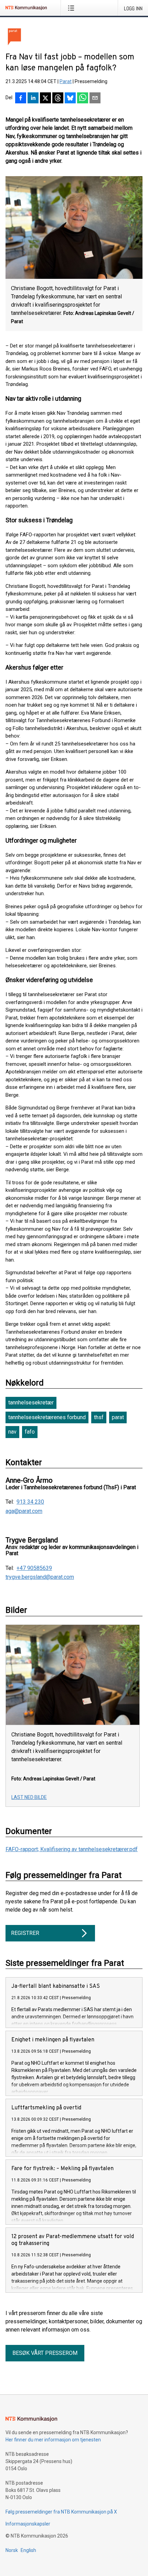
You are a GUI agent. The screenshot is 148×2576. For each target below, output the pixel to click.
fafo (30, 1432)
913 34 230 (30, 1502)
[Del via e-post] (95, 99)
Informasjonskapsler (28, 2524)
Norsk (12, 2550)
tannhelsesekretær (31, 1403)
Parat (66, 81)
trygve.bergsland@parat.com (40, 1577)
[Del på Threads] (58, 99)
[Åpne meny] (72, 8)
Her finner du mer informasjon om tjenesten (53, 2440)
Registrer (25, 1933)
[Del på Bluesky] (70, 99)
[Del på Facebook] (21, 99)
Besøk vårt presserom (45, 2353)
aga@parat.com (24, 1511)
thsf (99, 1417)
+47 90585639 (34, 1568)
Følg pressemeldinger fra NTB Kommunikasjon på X (61, 2512)
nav (12, 1432)
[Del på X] (45, 99)
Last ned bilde (29, 1797)
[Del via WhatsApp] (83, 99)
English (28, 2550)
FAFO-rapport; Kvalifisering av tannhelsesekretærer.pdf (72, 1849)
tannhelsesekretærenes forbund (47, 1417)
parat (118, 1417)
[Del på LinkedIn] (33, 99)
